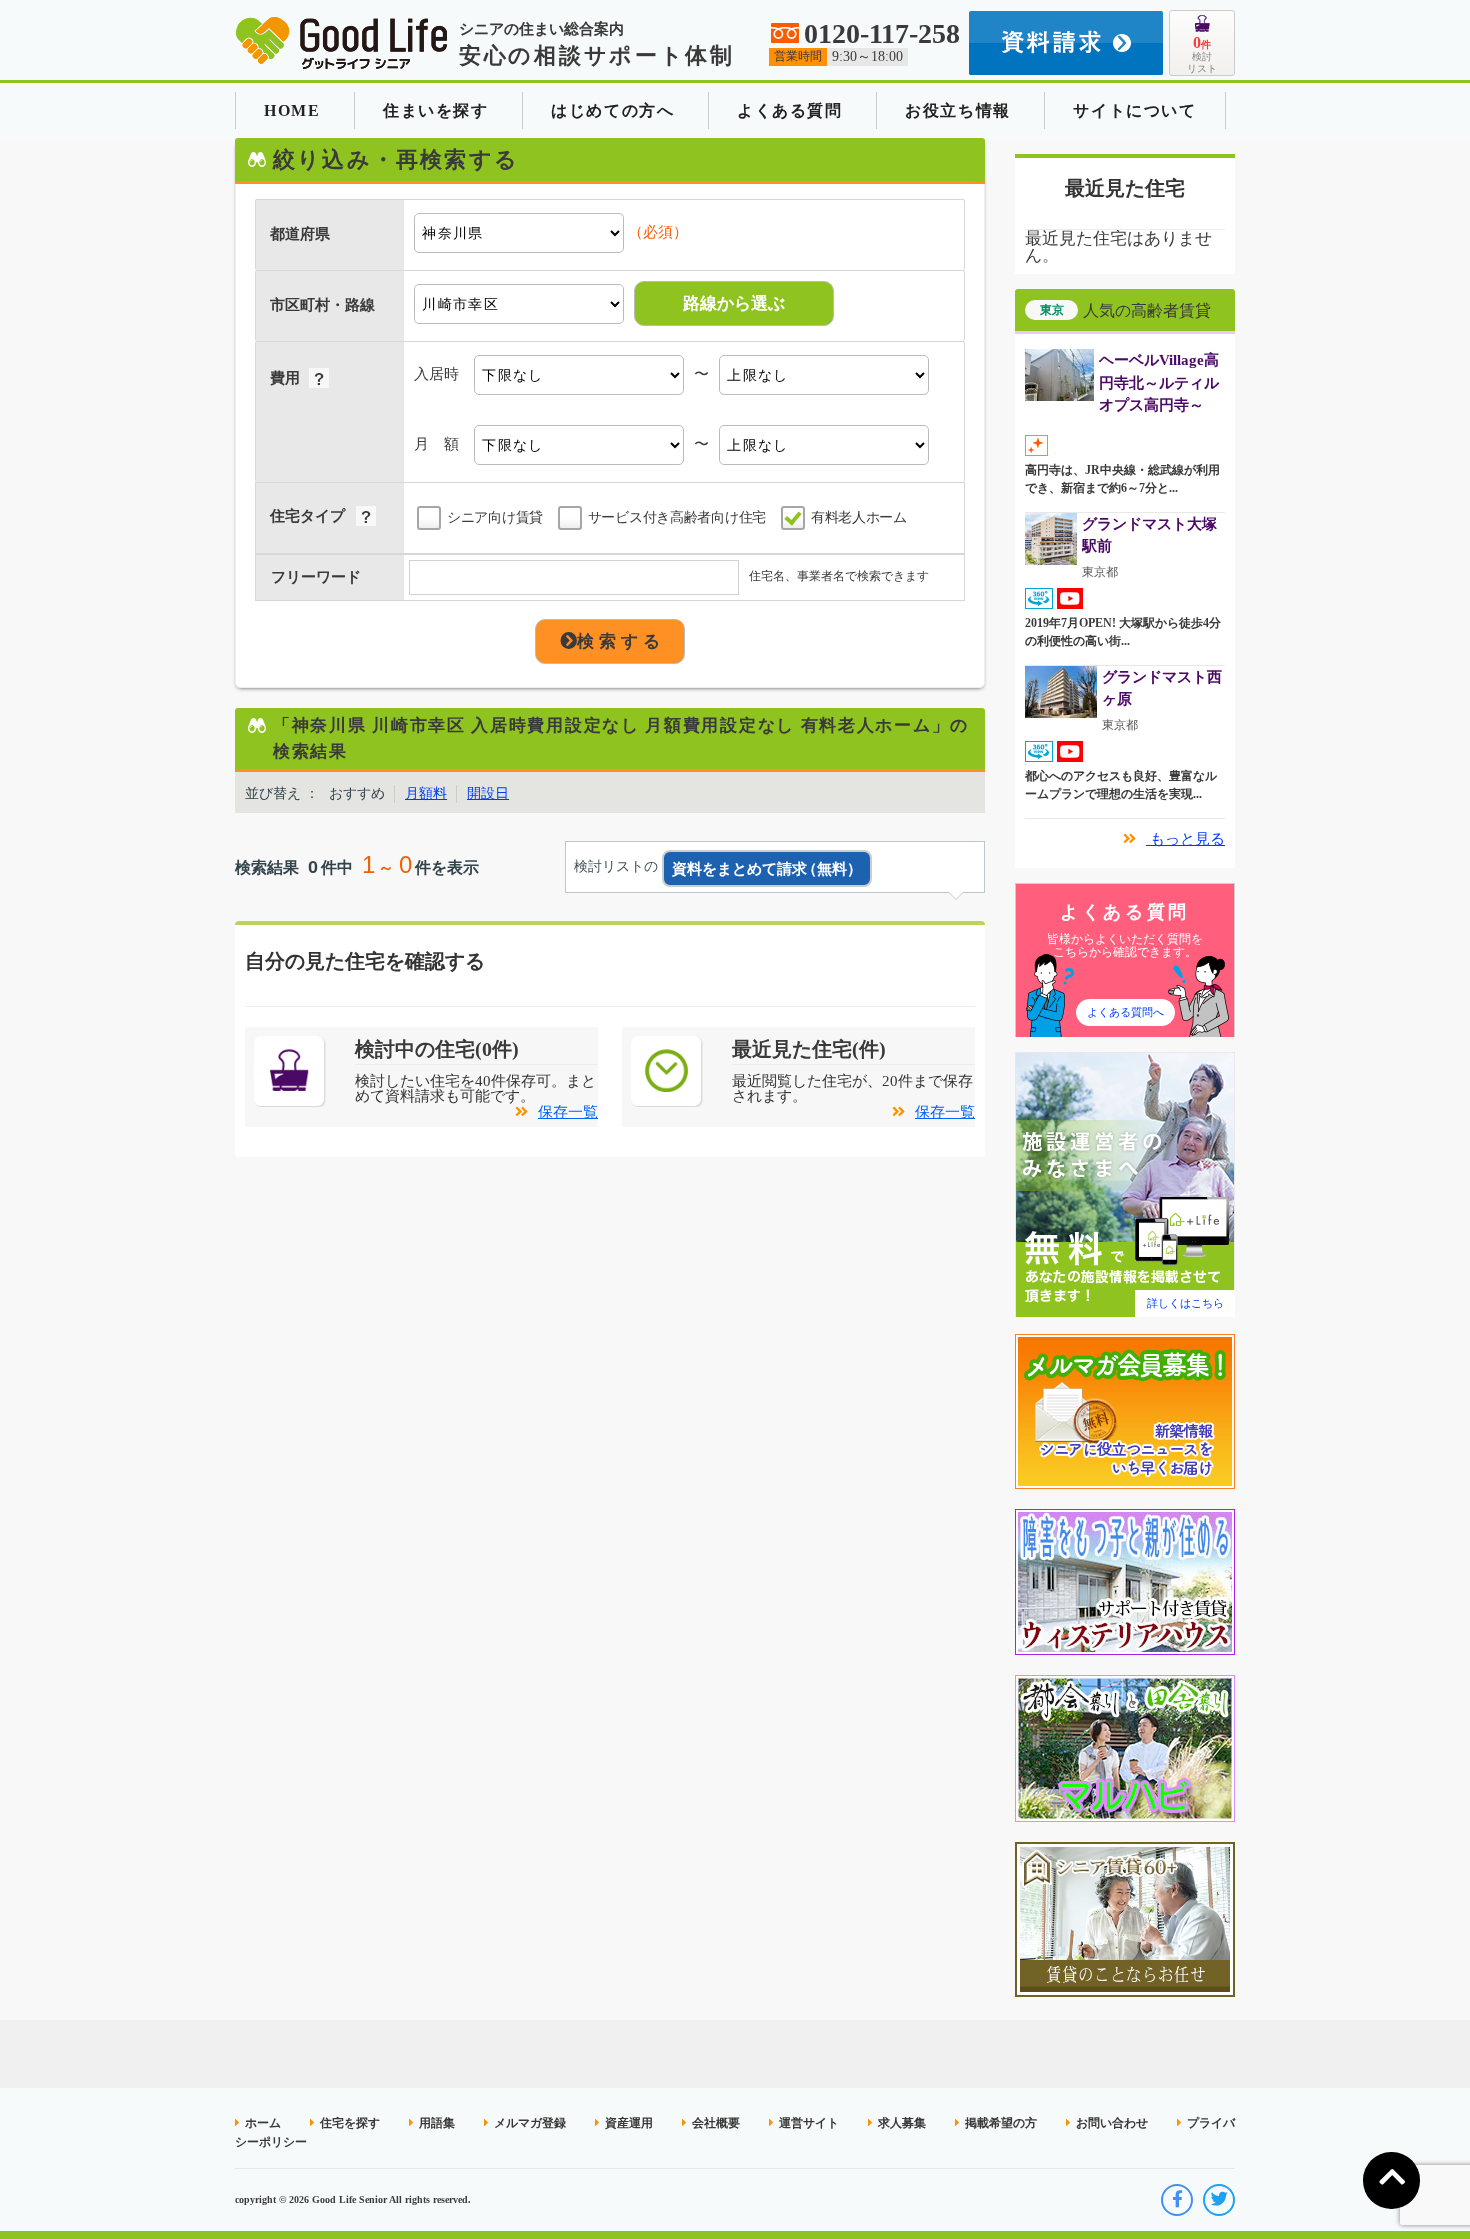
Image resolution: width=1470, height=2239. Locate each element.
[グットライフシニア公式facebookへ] (1177, 2200)
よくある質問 (790, 110)
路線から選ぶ (734, 303)
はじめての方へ (612, 110)
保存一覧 (568, 1112)
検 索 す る (618, 641)
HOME (292, 110)
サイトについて (1134, 110)
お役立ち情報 (958, 110)
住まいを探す (436, 110)
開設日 (488, 793)
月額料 (426, 793)
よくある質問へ (1125, 1012)
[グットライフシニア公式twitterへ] (1219, 2200)
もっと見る (1185, 839)
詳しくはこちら (1185, 1303)
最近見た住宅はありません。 (1118, 247)
